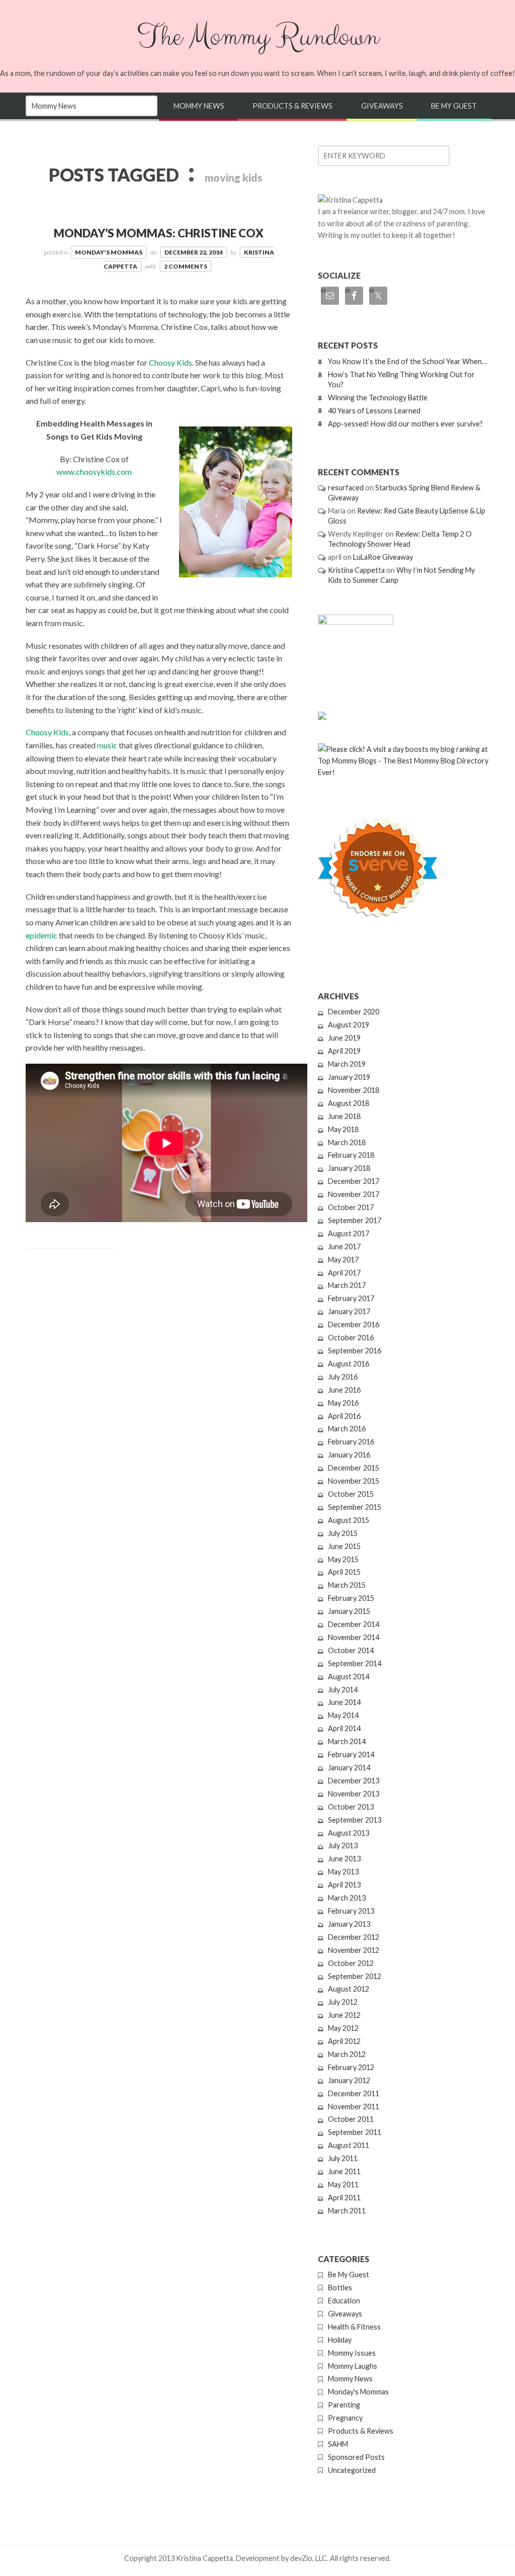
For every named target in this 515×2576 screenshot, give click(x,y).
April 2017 (344, 1273)
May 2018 (343, 1129)
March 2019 (347, 1064)
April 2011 (344, 2198)
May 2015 (343, 1559)
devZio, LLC (309, 2558)
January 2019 (349, 1077)
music (107, 745)
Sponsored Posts (356, 2457)
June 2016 (344, 1390)
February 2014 (351, 1754)
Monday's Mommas (109, 252)
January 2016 (349, 1455)
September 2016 (355, 1351)
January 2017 (349, 1311)
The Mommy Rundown (257, 37)
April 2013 (344, 1885)
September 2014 (355, 1663)
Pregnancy (345, 2418)
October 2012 (351, 1963)
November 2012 (354, 1950)
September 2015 (355, 1507)
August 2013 (349, 1833)
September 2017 (355, 1220)
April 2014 (344, 1728)
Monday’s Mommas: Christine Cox (159, 233)
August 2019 (349, 1025)
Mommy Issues (352, 2353)
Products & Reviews (292, 106)
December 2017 (354, 1181)
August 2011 (349, 2145)
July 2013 (343, 1845)
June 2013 (344, 1859)
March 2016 (347, 1429)
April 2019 (344, 1051)
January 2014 (349, 1768)
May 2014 (343, 1715)
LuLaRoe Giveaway (383, 557)
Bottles (340, 2288)
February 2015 (351, 1598)
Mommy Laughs (353, 2366)
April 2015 (344, 1572)
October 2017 (351, 1207)
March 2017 (347, 1285)
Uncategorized (352, 2470)
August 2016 (349, 1364)
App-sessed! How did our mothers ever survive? (405, 424)
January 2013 (349, 1924)
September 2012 (355, 1976)
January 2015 (349, 1611)
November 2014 (354, 1637)
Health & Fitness (354, 2327)
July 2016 (343, 1377)
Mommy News (199, 106)
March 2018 (347, 1142)
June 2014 (344, 1702)
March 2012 (347, 2054)
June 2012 (344, 2015)
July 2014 (343, 1690)
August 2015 (349, 1520)
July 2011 (343, 2158)
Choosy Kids (170, 362)
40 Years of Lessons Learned (374, 411)
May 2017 (343, 1260)
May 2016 (343, 1403)
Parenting (344, 2405)
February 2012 (351, 2067)
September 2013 (355, 1820)
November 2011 (354, 2107)
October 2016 (351, 1338)
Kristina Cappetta (356, 570)
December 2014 (354, 1624)
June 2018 (344, 1116)
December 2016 (354, 1324)
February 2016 (351, 1442)
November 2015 (354, 1481)
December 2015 (354, 1468)
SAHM (338, 2444)
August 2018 (349, 1103)
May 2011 (343, 2184)
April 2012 (344, 2041)
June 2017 (344, 1247)
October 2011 (351, 2119)
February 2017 (351, 1298)
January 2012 (349, 2080)
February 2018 (351, 1155)
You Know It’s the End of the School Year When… (407, 361)
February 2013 (351, 1911)
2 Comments (186, 266)
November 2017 (354, 1194)
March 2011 (347, 2211)
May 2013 (343, 1872)
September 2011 (355, 2132)
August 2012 (349, 1989)
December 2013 (354, 1781)
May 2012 (343, 2028)
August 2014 (349, 1677)
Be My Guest (454, 106)
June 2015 (344, 1546)
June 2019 (344, 1038)
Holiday (340, 2340)
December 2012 (354, 1937)
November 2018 (354, 1090)
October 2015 (351, 1494)
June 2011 (344, 2171)
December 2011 (354, 2093)
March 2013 (347, 1898)
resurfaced (346, 488)
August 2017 (349, 1233)
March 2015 (347, 1585)
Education (344, 2301)
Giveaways (382, 106)
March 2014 (347, 1741)
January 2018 (349, 1168)
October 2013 (351, 1807)
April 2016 (344, 1416)
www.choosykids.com (94, 471)
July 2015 (343, 1533)
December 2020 (354, 1012)
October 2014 (351, 1650)
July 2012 (343, 2002)
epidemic (41, 935)
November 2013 (354, 1794)
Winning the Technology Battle (378, 398)
